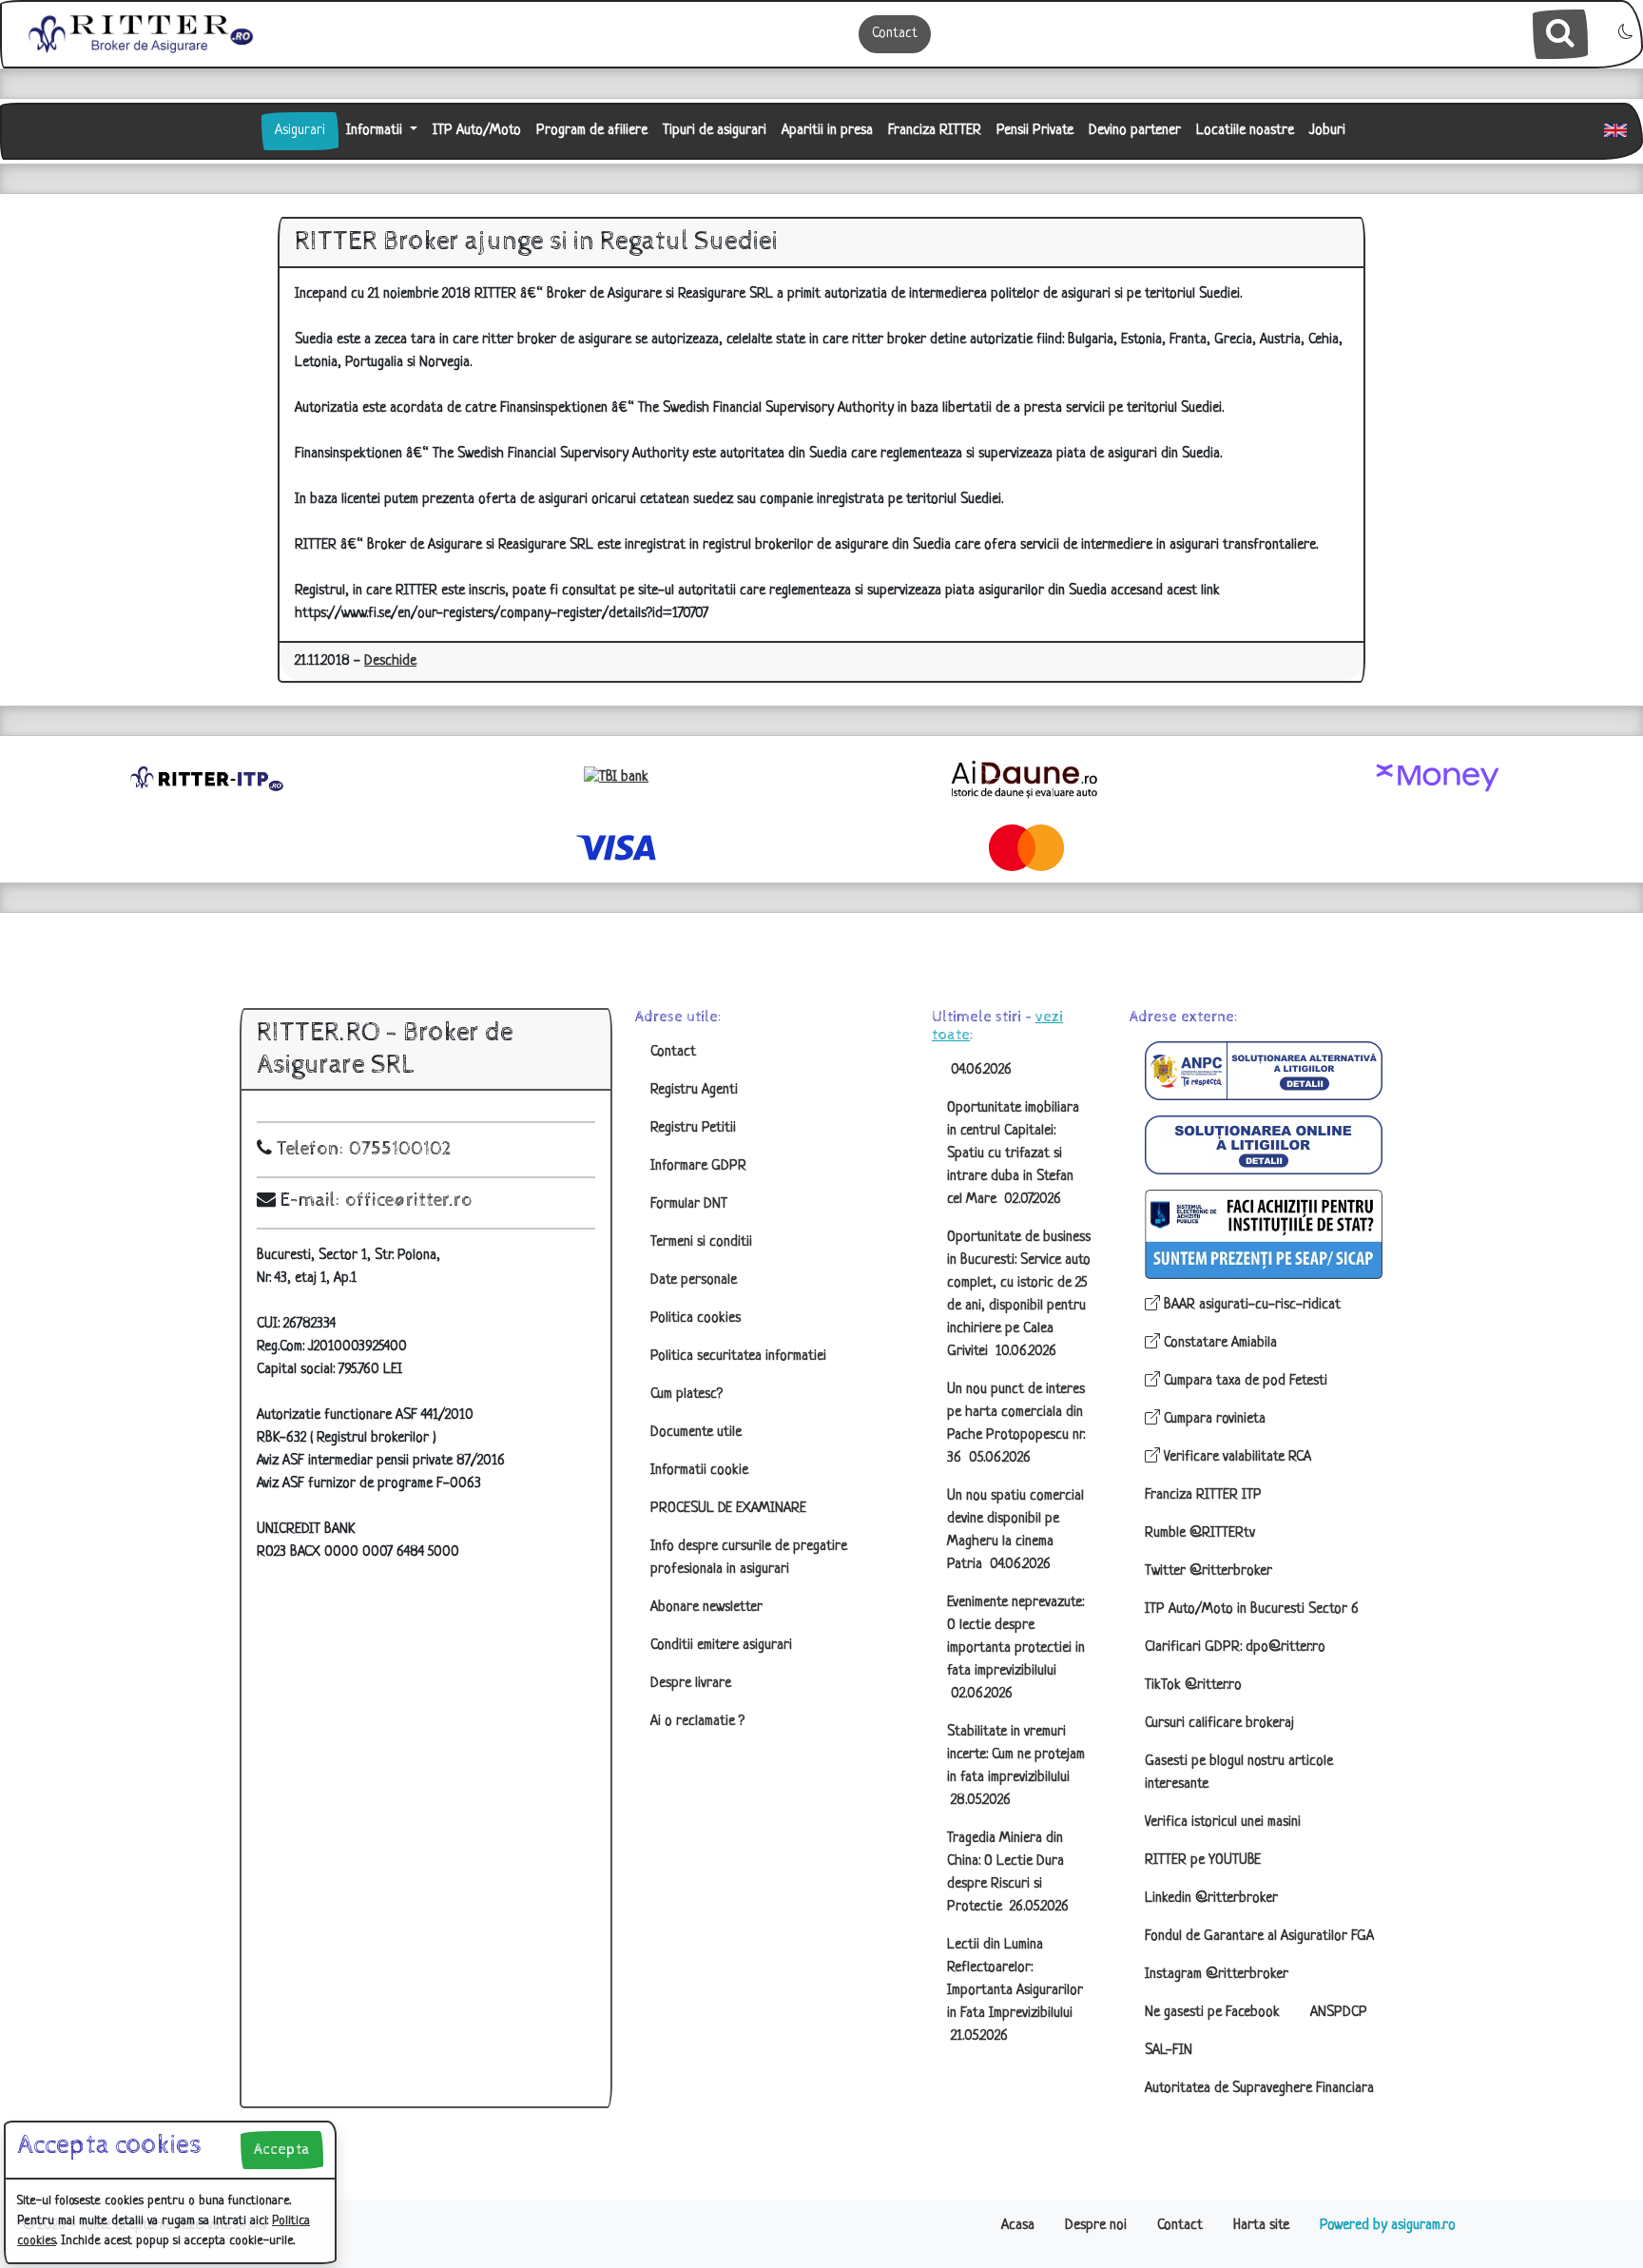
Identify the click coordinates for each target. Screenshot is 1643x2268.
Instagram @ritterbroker (1217, 1975)
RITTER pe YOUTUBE (1203, 1861)
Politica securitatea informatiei (738, 1357)
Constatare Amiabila (1218, 1343)
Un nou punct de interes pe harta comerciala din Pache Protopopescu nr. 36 (1016, 1424)
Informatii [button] (376, 131)
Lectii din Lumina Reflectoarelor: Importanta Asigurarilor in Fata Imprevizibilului (1015, 1991)
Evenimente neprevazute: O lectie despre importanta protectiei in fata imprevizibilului (1016, 1648)
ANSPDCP (1339, 2013)
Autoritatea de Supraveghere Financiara (1259, 2089)
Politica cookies (696, 1318)
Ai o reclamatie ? (697, 1722)
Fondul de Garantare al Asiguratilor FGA (1259, 1937)
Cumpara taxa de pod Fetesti (1244, 1381)
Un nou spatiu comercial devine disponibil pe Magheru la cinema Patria (1015, 1531)
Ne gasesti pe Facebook (1212, 2013)
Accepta (282, 2150)
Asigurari (300, 131)
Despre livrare (691, 1684)
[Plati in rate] (616, 778)
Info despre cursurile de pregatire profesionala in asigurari (749, 1558)
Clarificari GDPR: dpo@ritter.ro (1235, 1648)
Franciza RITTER (935, 131)
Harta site (1261, 2226)
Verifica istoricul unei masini (1223, 1822)
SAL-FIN (1169, 2051)
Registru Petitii (693, 1128)
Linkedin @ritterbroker (1211, 1899)
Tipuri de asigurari (715, 131)
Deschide (390, 661)
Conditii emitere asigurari (721, 1646)
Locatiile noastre (1245, 131)
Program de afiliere (592, 131)
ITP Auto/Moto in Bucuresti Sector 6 (1252, 1609)
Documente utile (696, 1433)
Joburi (1327, 131)
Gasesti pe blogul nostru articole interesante (1239, 1773)
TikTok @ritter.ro (1193, 1686)
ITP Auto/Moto (477, 131)
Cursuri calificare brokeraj (1219, 1724)
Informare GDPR (698, 1166)
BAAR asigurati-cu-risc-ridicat (1250, 1305)
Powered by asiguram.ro (1388, 2226)
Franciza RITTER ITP (1203, 1495)
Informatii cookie (699, 1471)
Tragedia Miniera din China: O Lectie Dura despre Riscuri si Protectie (1008, 1873)
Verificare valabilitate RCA (1236, 1457)
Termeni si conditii (701, 1242)
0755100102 (400, 1149)
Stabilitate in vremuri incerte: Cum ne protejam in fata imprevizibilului (1016, 1766)
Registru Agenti (694, 1090)
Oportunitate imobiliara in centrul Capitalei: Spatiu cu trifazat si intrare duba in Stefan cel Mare (1013, 1154)
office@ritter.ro (409, 1201)
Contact (895, 34)
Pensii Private (1035, 131)
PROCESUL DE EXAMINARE (728, 1509)
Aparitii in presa (827, 131)
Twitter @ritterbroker (1208, 1571)
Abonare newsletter (706, 1608)
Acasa (1018, 2226)
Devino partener (1135, 131)
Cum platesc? (686, 1395)
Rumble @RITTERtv (1200, 1533)
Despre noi (1096, 2226)
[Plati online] (1438, 778)
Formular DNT (689, 1204)
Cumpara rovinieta (1213, 1419)
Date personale (694, 1280)
